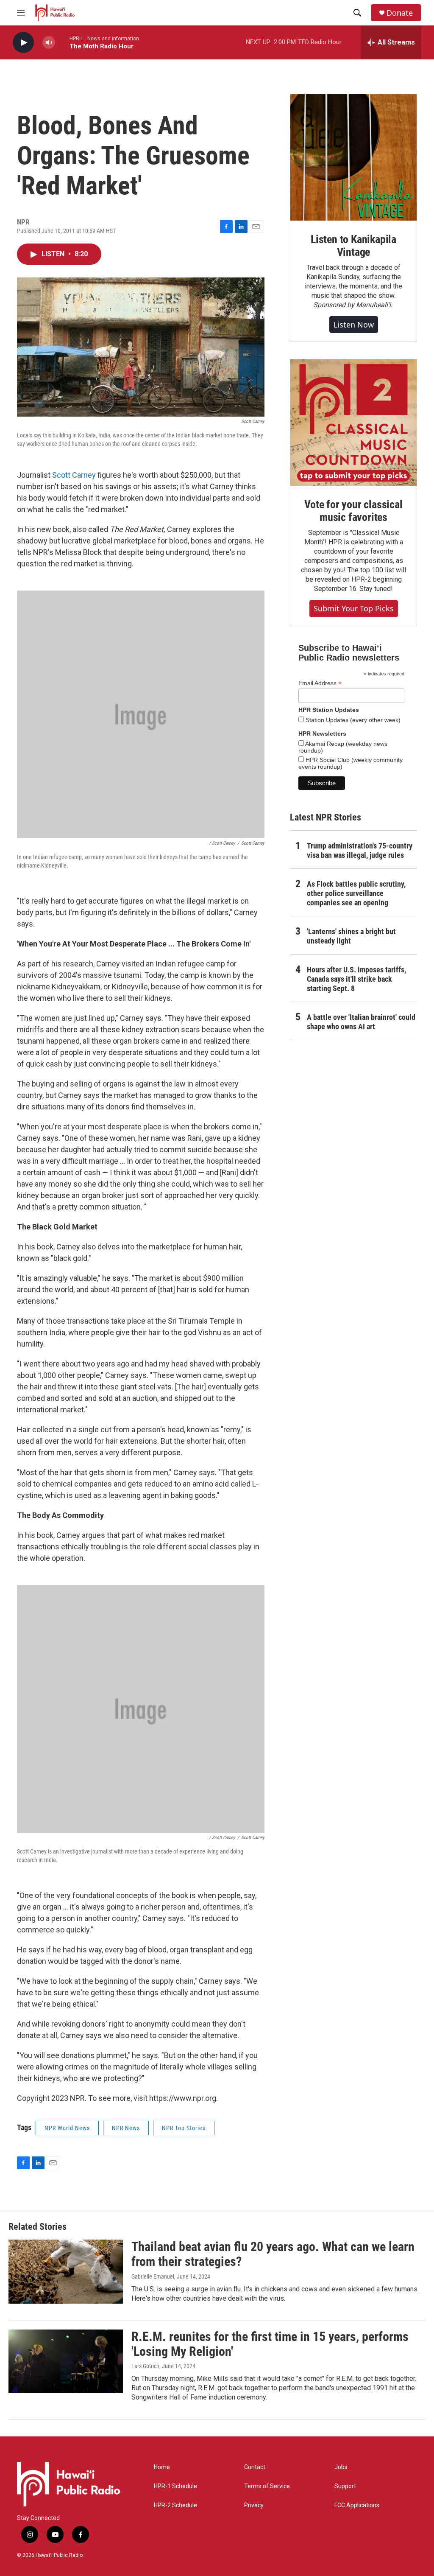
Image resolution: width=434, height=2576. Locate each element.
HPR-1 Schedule (175, 2486)
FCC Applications (357, 2505)
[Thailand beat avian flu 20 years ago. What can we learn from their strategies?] (66, 2271)
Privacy (254, 2505)
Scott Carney (74, 475)
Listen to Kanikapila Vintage (353, 246)
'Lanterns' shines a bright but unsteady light (351, 936)
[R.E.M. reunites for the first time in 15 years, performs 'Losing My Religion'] (66, 2361)
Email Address (320, 683)
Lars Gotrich (145, 2366)
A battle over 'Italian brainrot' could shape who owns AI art (361, 1022)
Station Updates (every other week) (352, 720)
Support (345, 2486)
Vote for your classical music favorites (353, 511)
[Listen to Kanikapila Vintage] (353, 157)
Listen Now (354, 325)
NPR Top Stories (184, 2128)
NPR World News (67, 2128)
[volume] (49, 43)
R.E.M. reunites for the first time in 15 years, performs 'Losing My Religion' (270, 2344)
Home (162, 2467)
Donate (400, 13)
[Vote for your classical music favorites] (353, 423)
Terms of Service (267, 2486)
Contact (255, 2467)
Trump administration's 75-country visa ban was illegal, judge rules (360, 850)
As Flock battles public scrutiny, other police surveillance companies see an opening (356, 893)
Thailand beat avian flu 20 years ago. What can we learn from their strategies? (273, 2254)
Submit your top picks (354, 608)
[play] (23, 43)
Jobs (341, 2467)
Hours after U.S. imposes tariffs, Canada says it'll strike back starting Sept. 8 (356, 979)
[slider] (62, 42)
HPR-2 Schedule (175, 2505)
